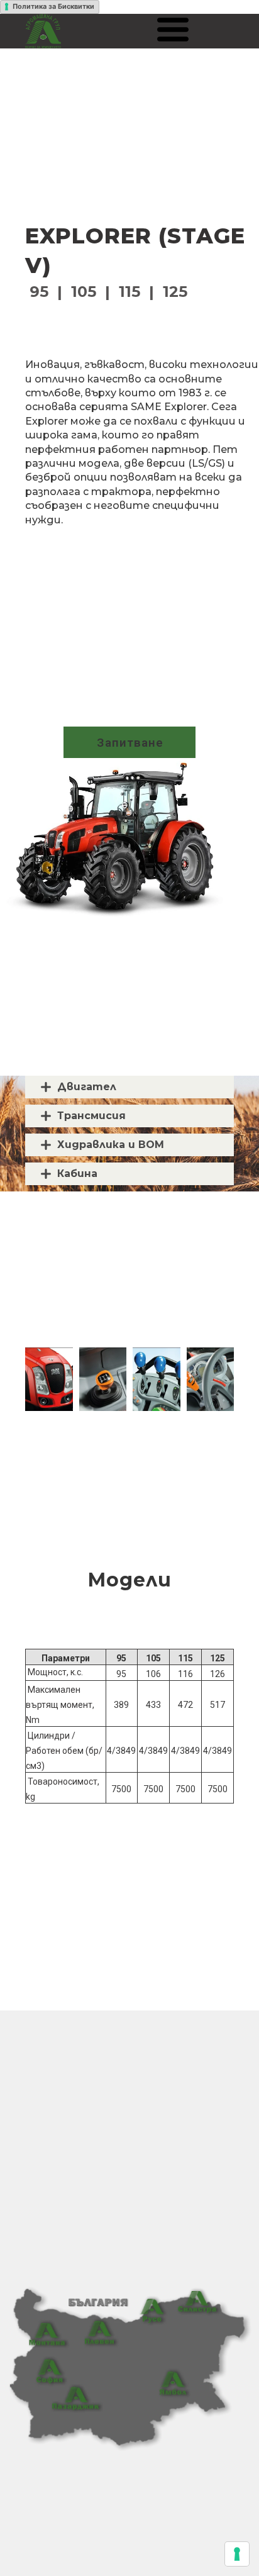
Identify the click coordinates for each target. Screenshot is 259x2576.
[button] (173, 30)
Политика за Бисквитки (53, 6)
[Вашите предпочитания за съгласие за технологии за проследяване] (237, 2554)
